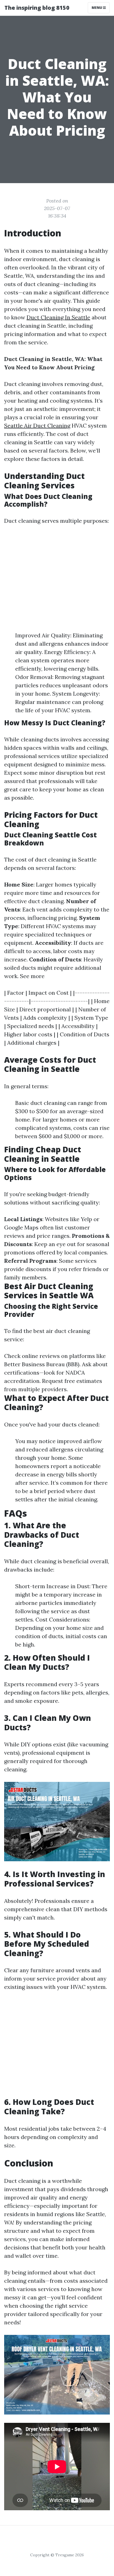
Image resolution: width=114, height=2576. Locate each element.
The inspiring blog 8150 (37, 8)
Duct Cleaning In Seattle (58, 317)
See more (32, 976)
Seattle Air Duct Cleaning (37, 425)
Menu (97, 8)
